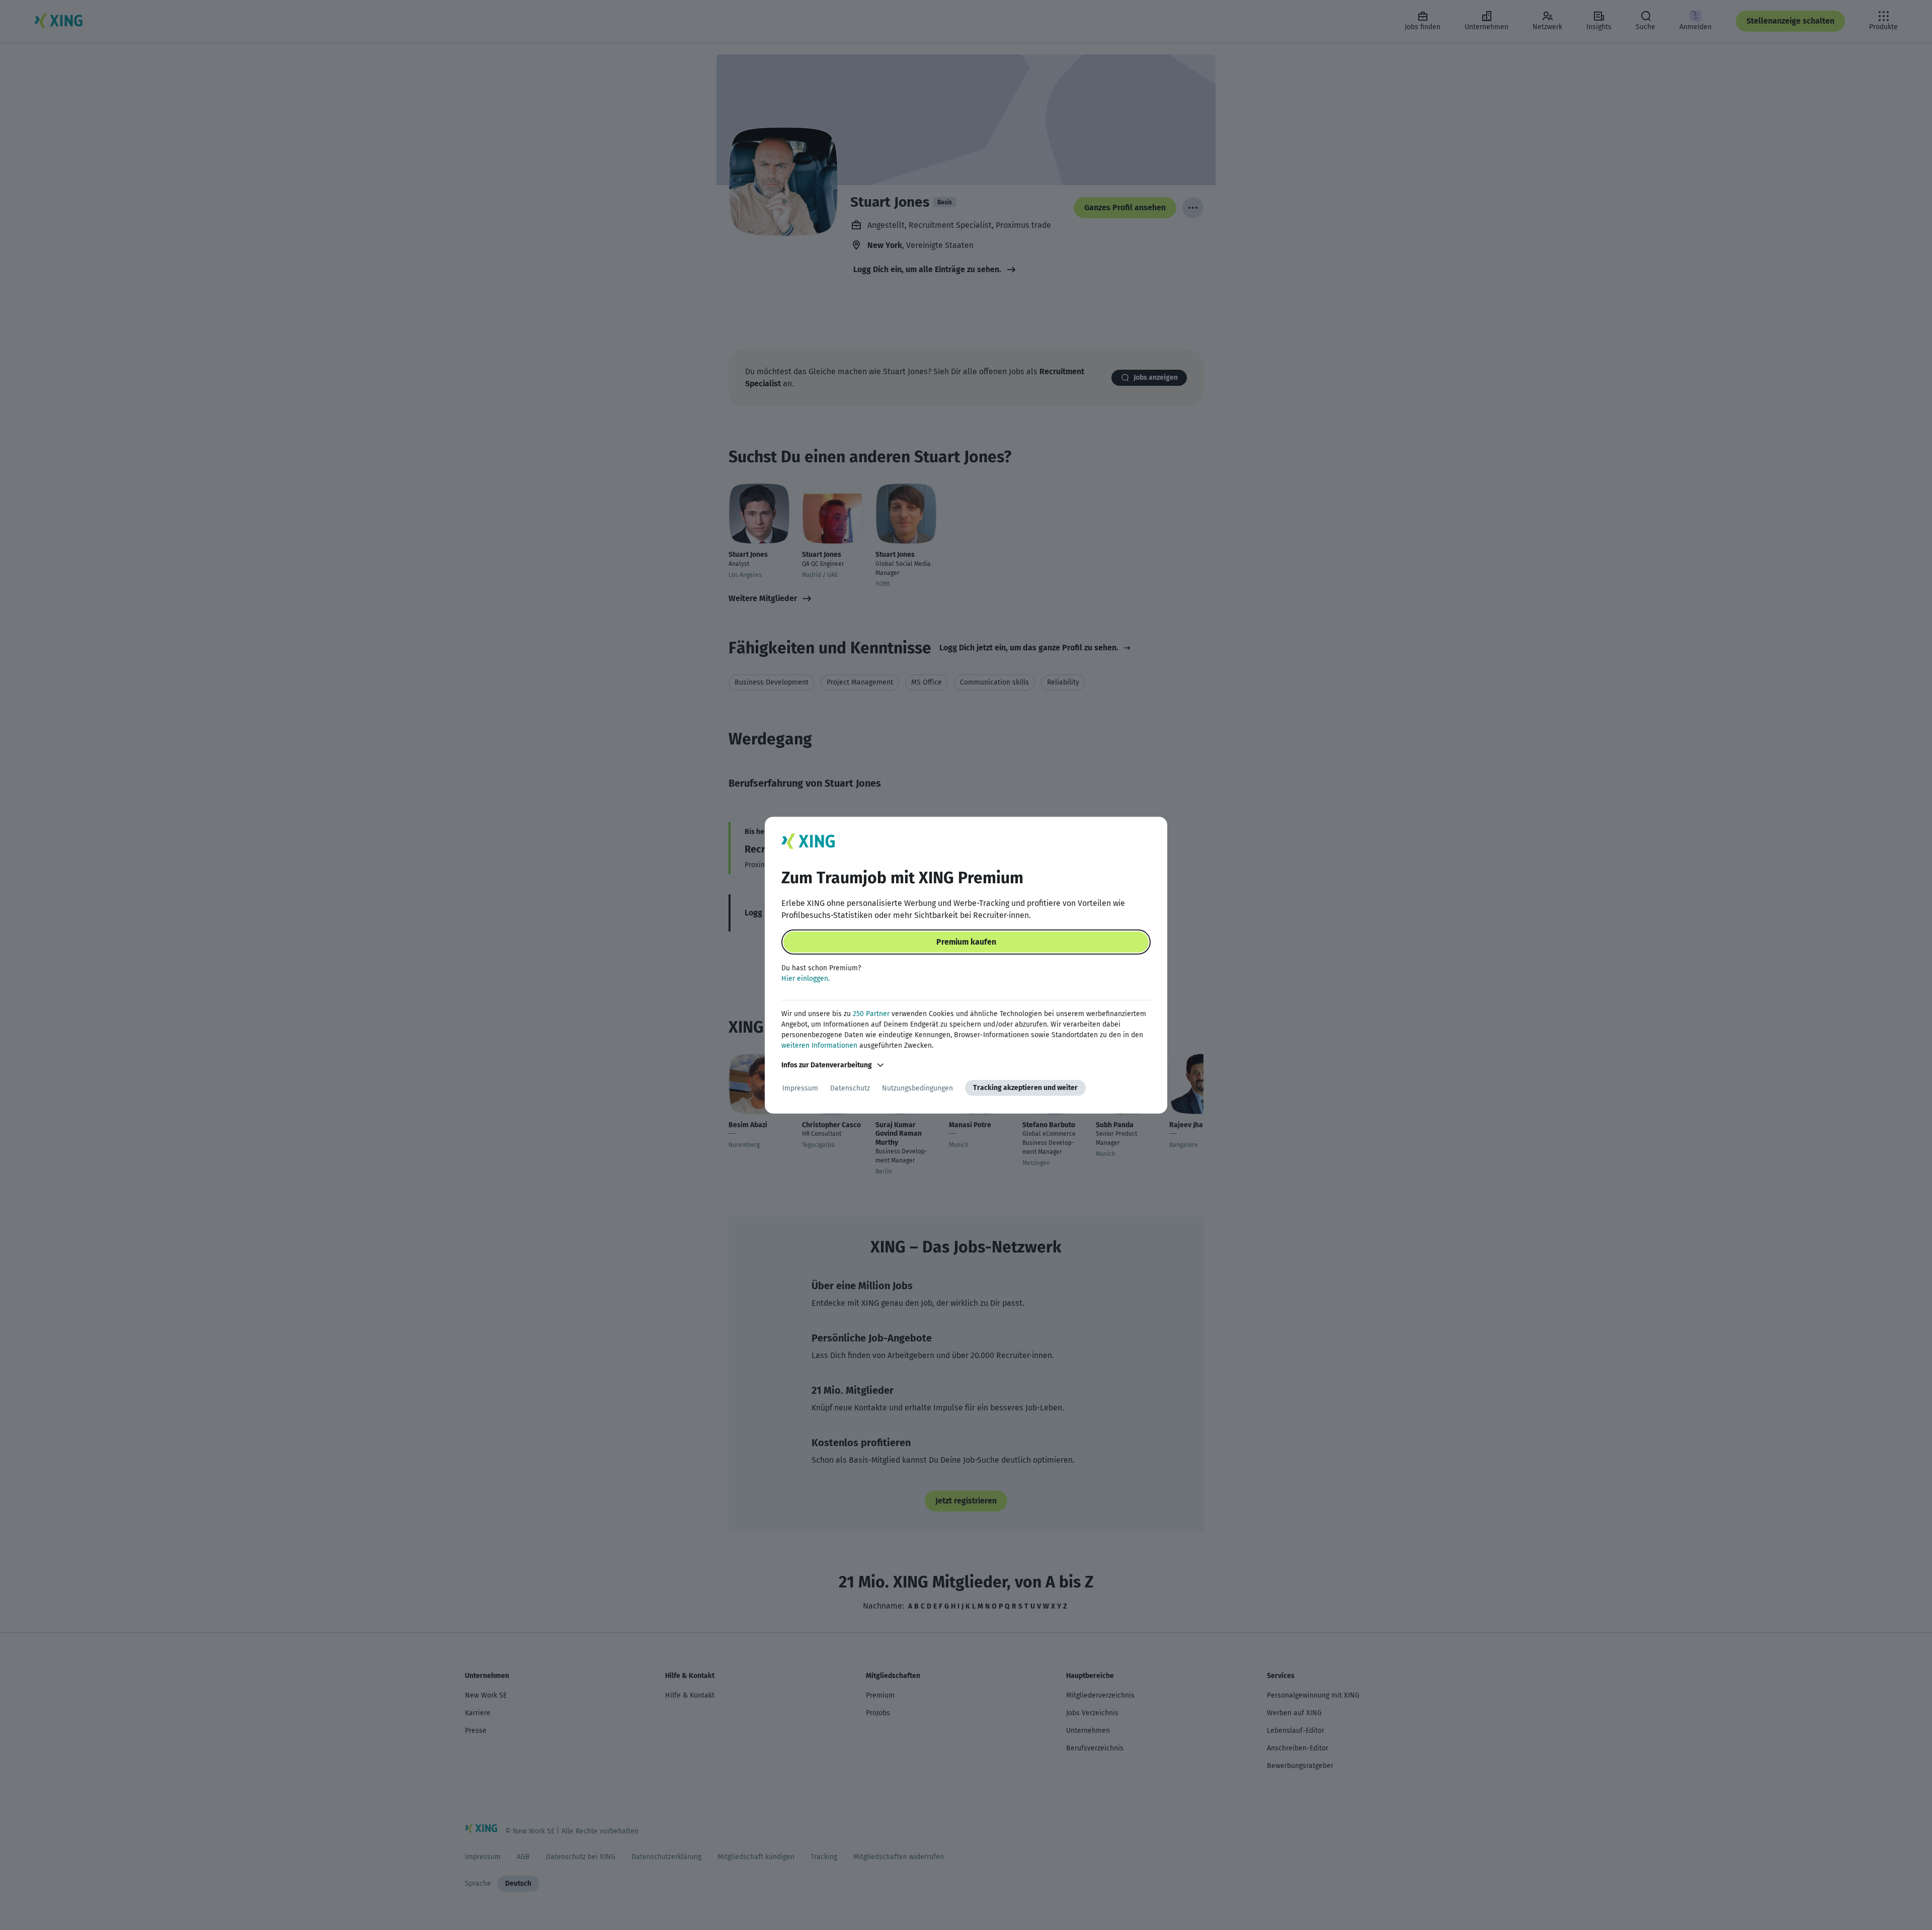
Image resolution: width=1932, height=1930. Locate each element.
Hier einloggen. (806, 979)
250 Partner (871, 1014)
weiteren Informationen (819, 1045)
